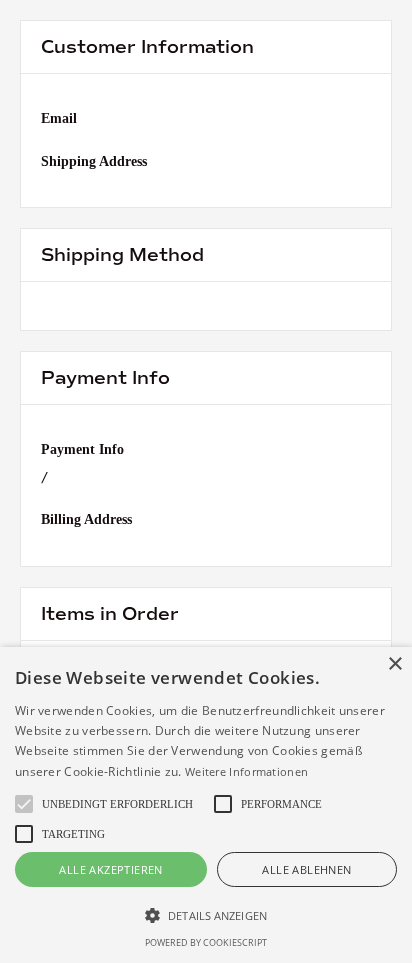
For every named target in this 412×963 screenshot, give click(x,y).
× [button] (394, 664)
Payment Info (82, 449)
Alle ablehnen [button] (306, 869)
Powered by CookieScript (206, 942)
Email (59, 118)
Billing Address (86, 519)
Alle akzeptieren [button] (110, 869)
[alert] (206, 805)
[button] (206, 915)
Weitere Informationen (246, 771)
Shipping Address (94, 161)
